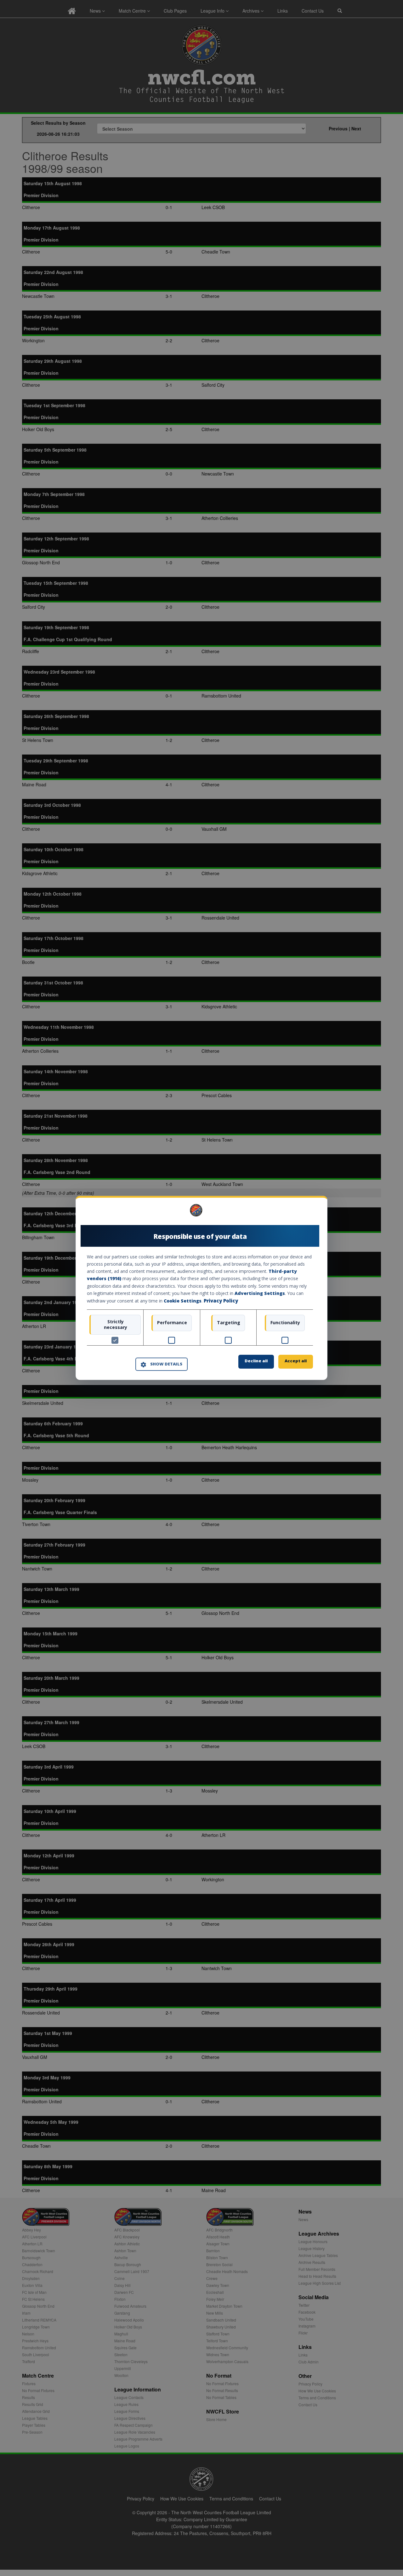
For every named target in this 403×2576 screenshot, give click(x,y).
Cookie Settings (183, 1301)
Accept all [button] (296, 1361)
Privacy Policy (221, 1301)
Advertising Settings (260, 1293)
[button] (162, 1364)
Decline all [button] (256, 1361)
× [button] (311, 1213)
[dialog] (201, 1288)
